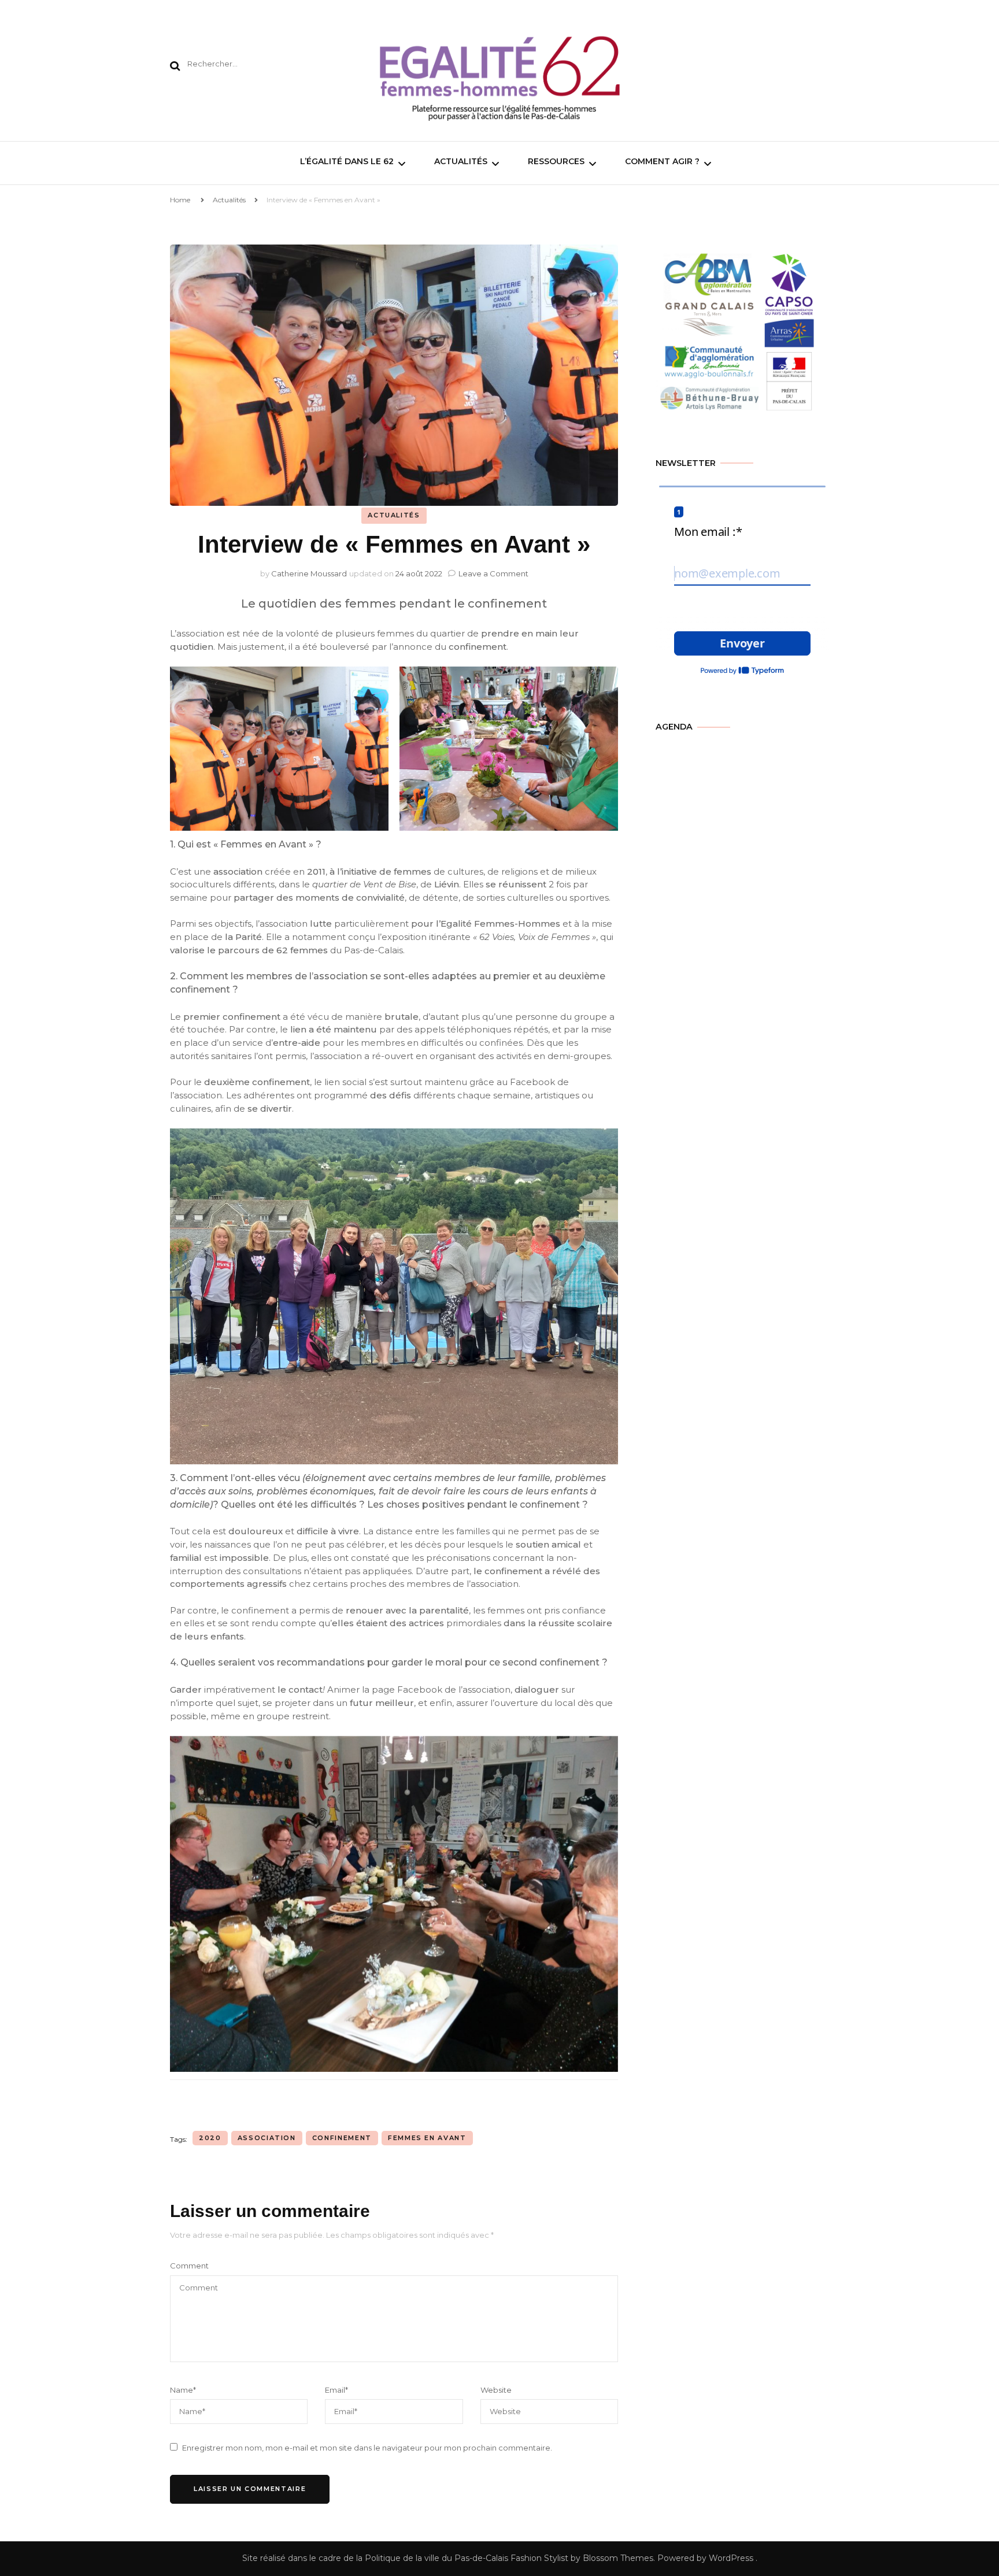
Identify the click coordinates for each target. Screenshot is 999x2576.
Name (183, 2390)
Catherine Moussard (309, 573)
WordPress (731, 2558)
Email (336, 2390)
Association (267, 2138)
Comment (189, 2266)
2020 (210, 2138)
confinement (342, 2138)
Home (180, 200)
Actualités (461, 161)
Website (496, 2390)
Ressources (556, 161)
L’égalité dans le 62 (347, 161)
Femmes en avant (427, 2138)
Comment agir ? (662, 161)
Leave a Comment (493, 573)
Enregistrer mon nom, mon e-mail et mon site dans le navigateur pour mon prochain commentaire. (367, 2448)
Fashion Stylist (538, 2558)
